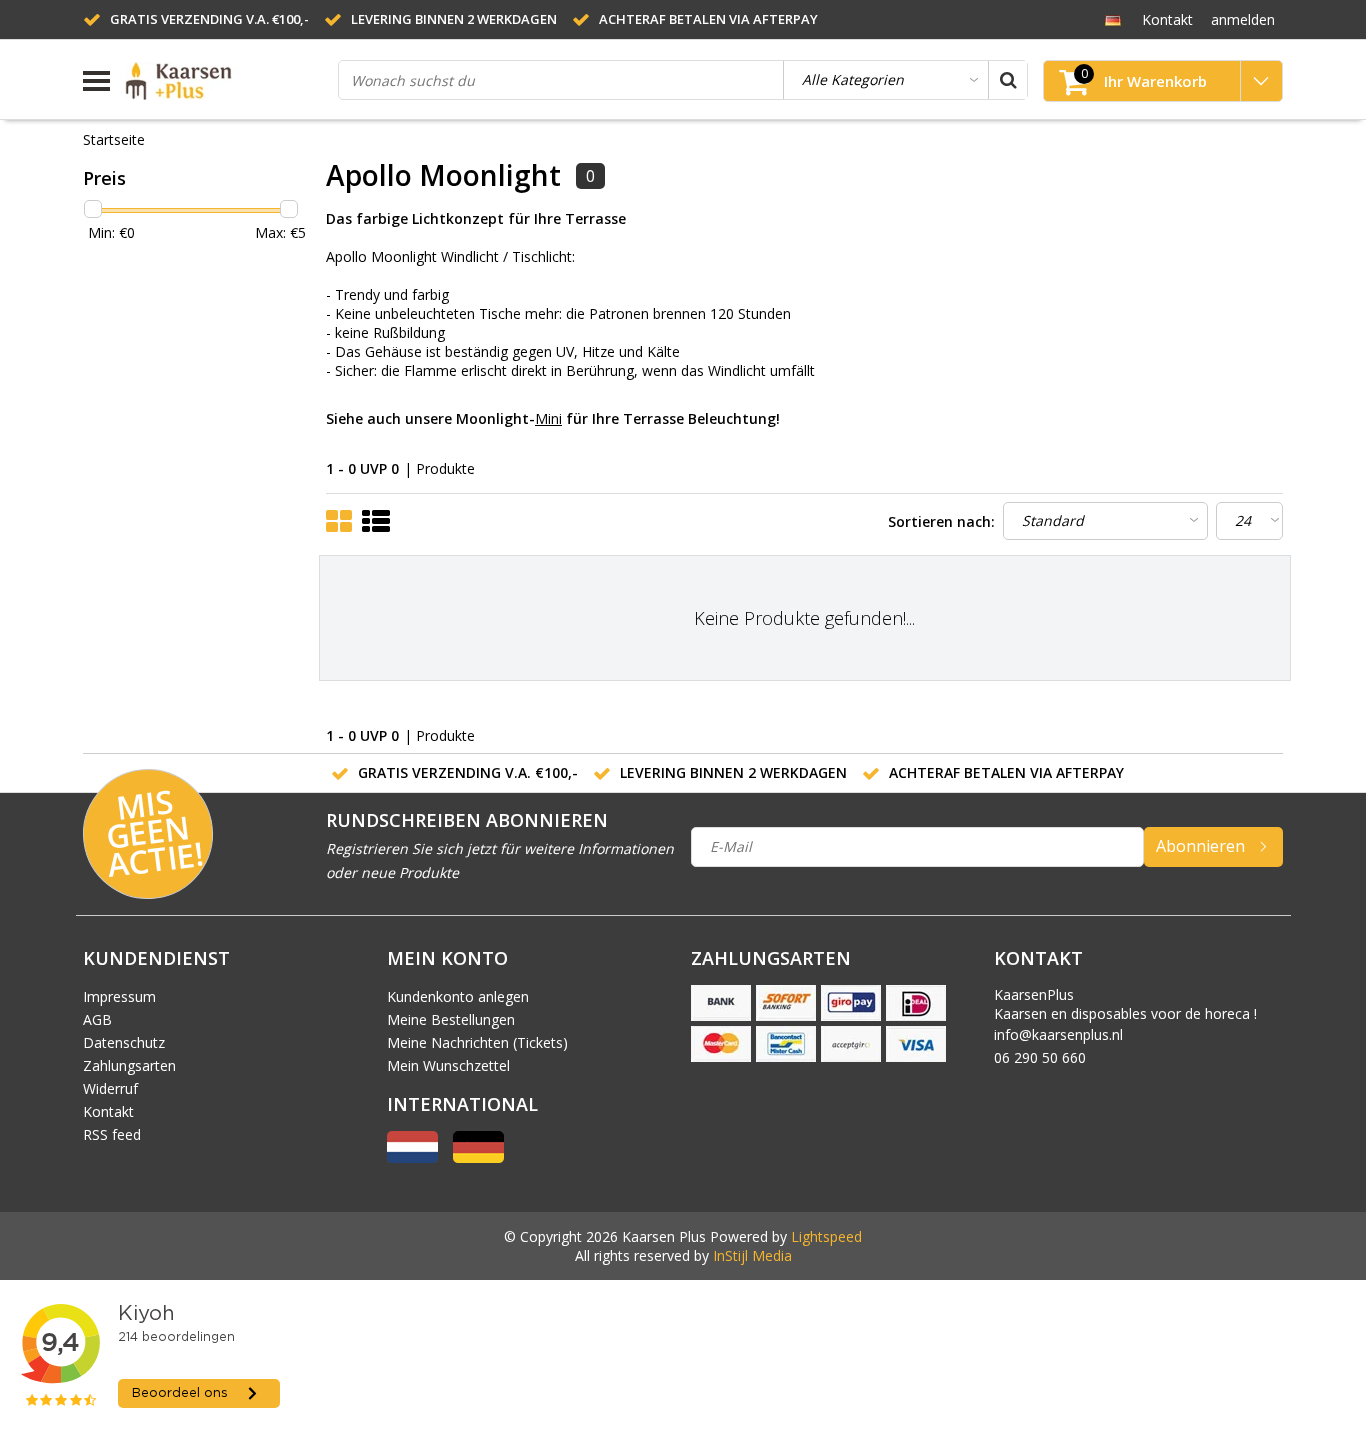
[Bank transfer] (721, 1003)
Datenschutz (124, 1042)
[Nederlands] (412, 1157)
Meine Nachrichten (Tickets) (477, 1042)
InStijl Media (752, 1255)
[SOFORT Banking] (786, 1003)
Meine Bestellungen (451, 1019)
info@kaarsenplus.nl (1058, 1034)
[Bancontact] (786, 1044)
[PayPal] (851, 1044)
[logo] (224, 81)
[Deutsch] (1112, 19)
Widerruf (110, 1088)
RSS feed (112, 1134)
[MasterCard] (721, 1044)
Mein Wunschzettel (448, 1065)
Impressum (119, 996)
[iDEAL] (916, 1003)
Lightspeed (826, 1236)
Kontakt (108, 1111)
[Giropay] (851, 1003)
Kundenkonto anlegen (458, 996)
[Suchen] (1008, 80)
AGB (97, 1019)
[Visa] (916, 1044)
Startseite (114, 139)
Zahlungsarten (129, 1065)
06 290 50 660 (1040, 1057)
